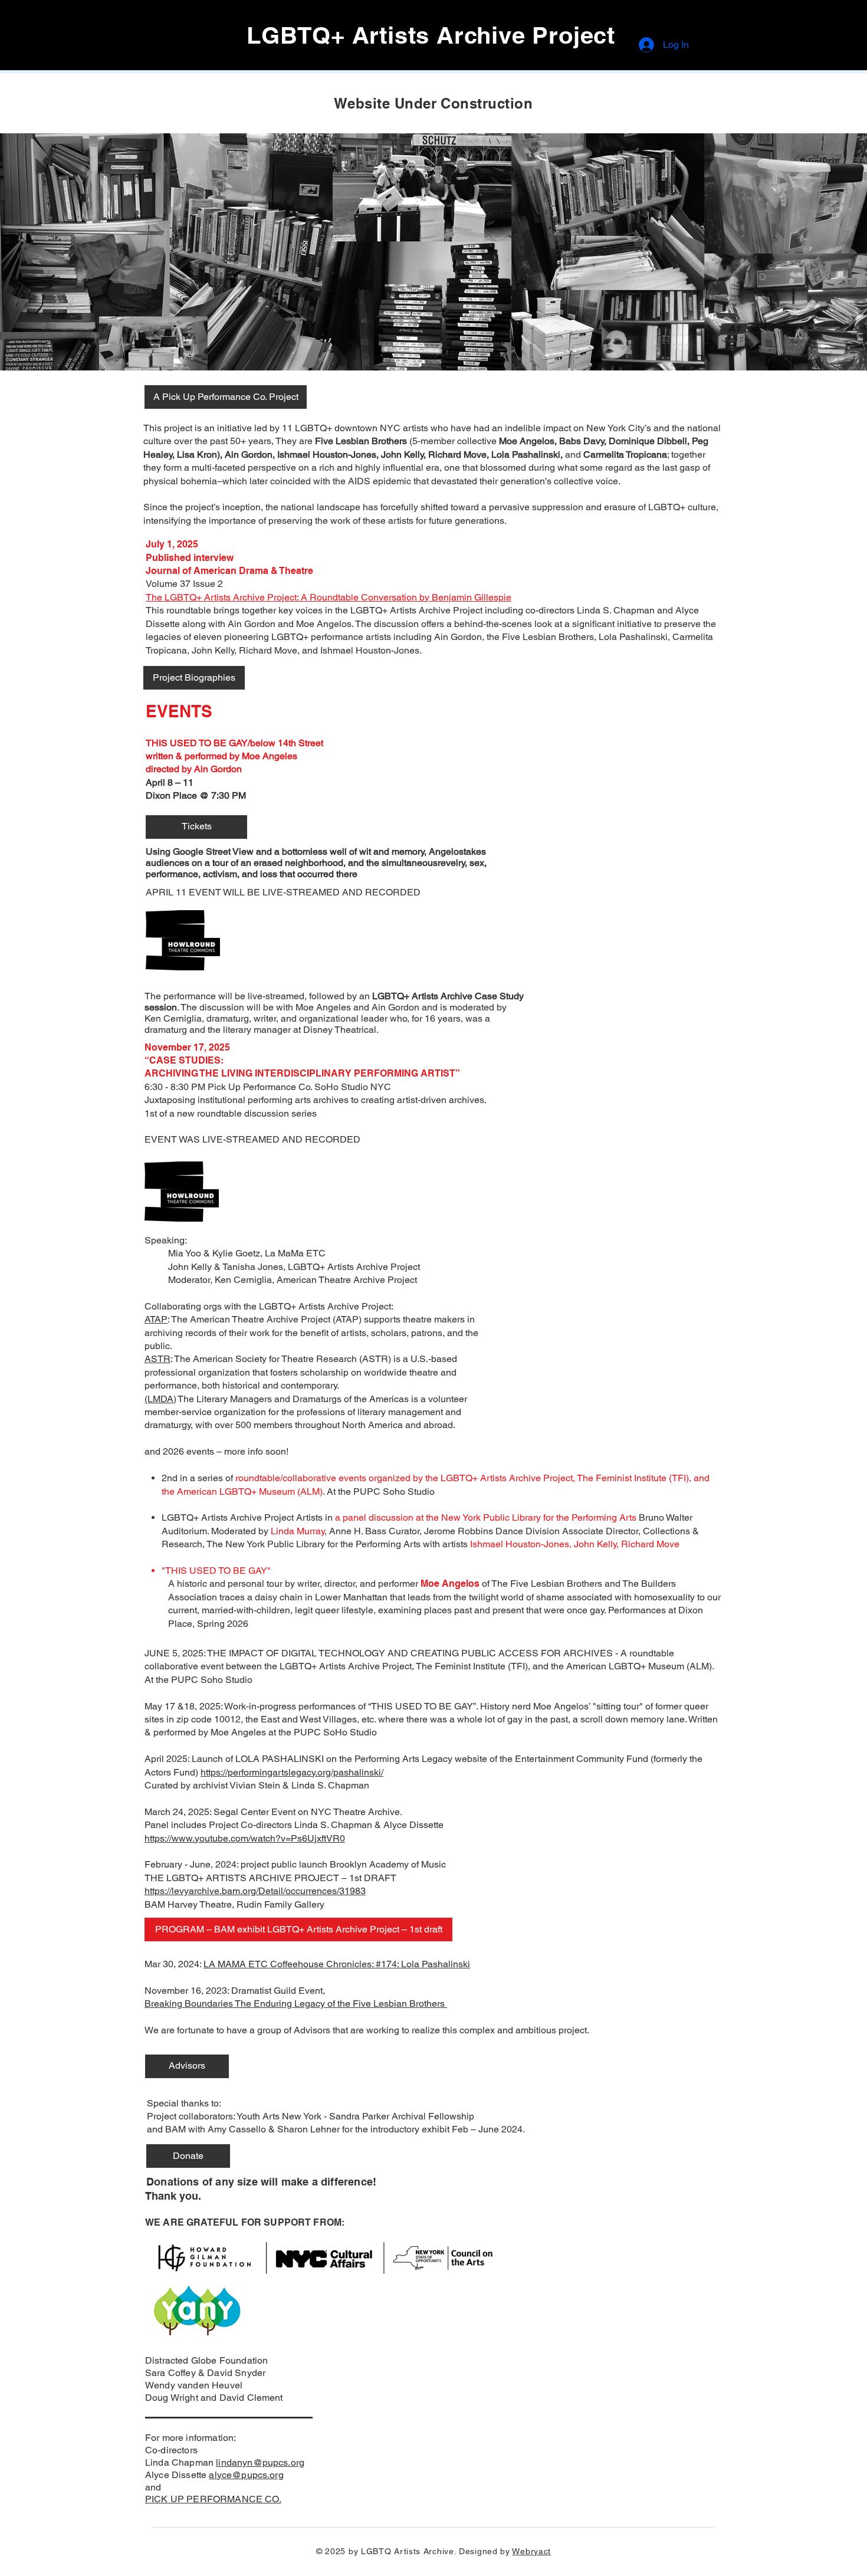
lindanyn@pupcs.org (260, 2462)
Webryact (531, 2551)
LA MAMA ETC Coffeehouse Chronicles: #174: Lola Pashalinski (337, 1964)
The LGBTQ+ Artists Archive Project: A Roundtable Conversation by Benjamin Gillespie (329, 597)
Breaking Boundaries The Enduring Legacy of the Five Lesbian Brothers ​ (296, 2004)
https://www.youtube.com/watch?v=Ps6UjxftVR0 (245, 1838)
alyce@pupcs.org (246, 2475)
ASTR (157, 1359)
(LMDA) (160, 1399)
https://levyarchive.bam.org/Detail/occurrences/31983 (255, 1891)
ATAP (156, 1319)
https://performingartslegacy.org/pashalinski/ (292, 1772)
